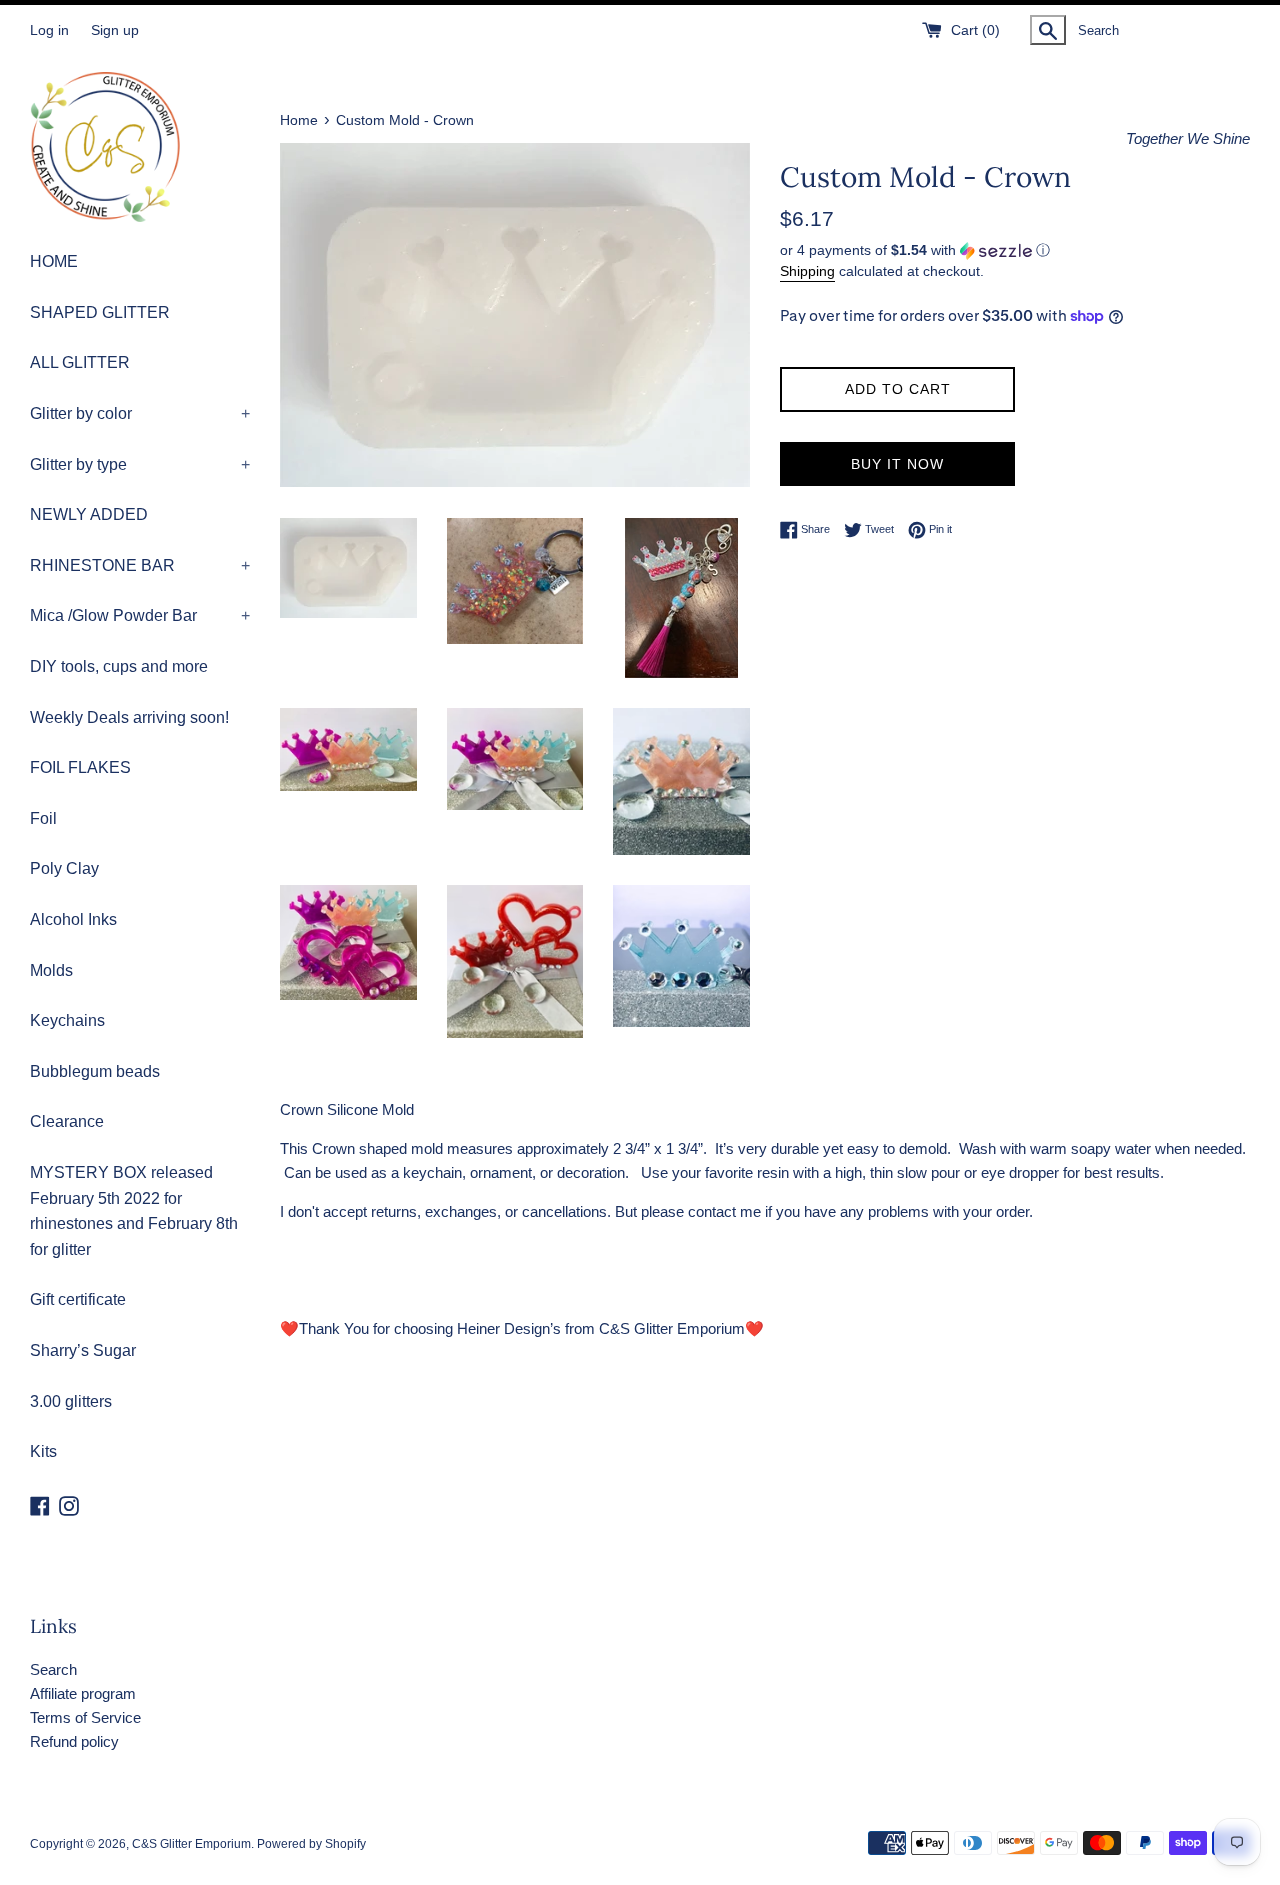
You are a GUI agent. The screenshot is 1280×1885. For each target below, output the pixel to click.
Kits (43, 1451)
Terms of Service (85, 1717)
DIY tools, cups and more (119, 666)
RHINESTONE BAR (140, 565)
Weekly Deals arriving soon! (129, 717)
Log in (49, 30)
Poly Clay (64, 868)
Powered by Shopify (311, 1844)
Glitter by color (140, 413)
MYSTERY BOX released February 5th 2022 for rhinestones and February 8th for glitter (134, 1211)
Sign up (115, 30)
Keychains (67, 1020)
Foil (43, 818)
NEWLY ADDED (89, 514)
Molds (51, 970)
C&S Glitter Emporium (191, 1844)
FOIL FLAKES (80, 767)
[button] (1015, 250)
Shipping (807, 271)
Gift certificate (78, 1299)
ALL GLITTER (80, 362)
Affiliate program (83, 1693)
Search (53, 1669)
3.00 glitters (71, 1401)
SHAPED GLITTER (100, 312)
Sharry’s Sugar (83, 1350)
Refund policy (74, 1741)
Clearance (67, 1121)
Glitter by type (140, 464)
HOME (54, 261)
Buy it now (897, 464)
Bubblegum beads (95, 1071)
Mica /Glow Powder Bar (140, 615)
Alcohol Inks (73, 919)
